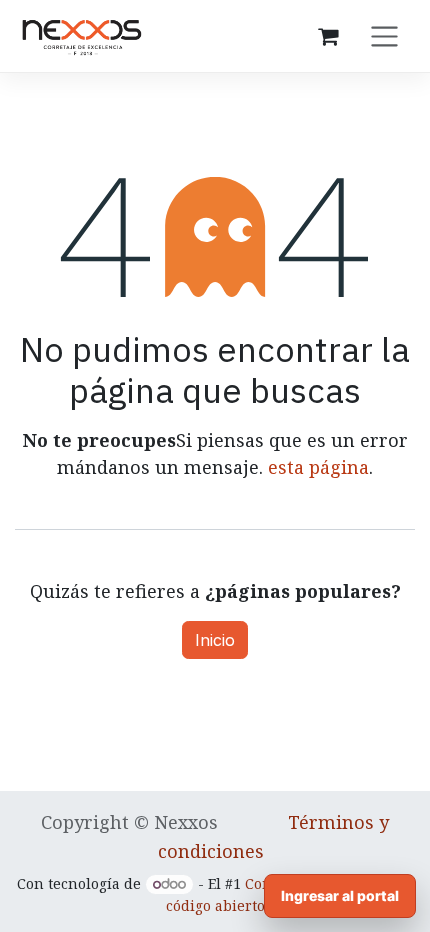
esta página (318, 467)
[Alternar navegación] (384, 36)
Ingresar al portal (340, 895)
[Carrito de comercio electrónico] (328, 36)
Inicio (215, 640)
